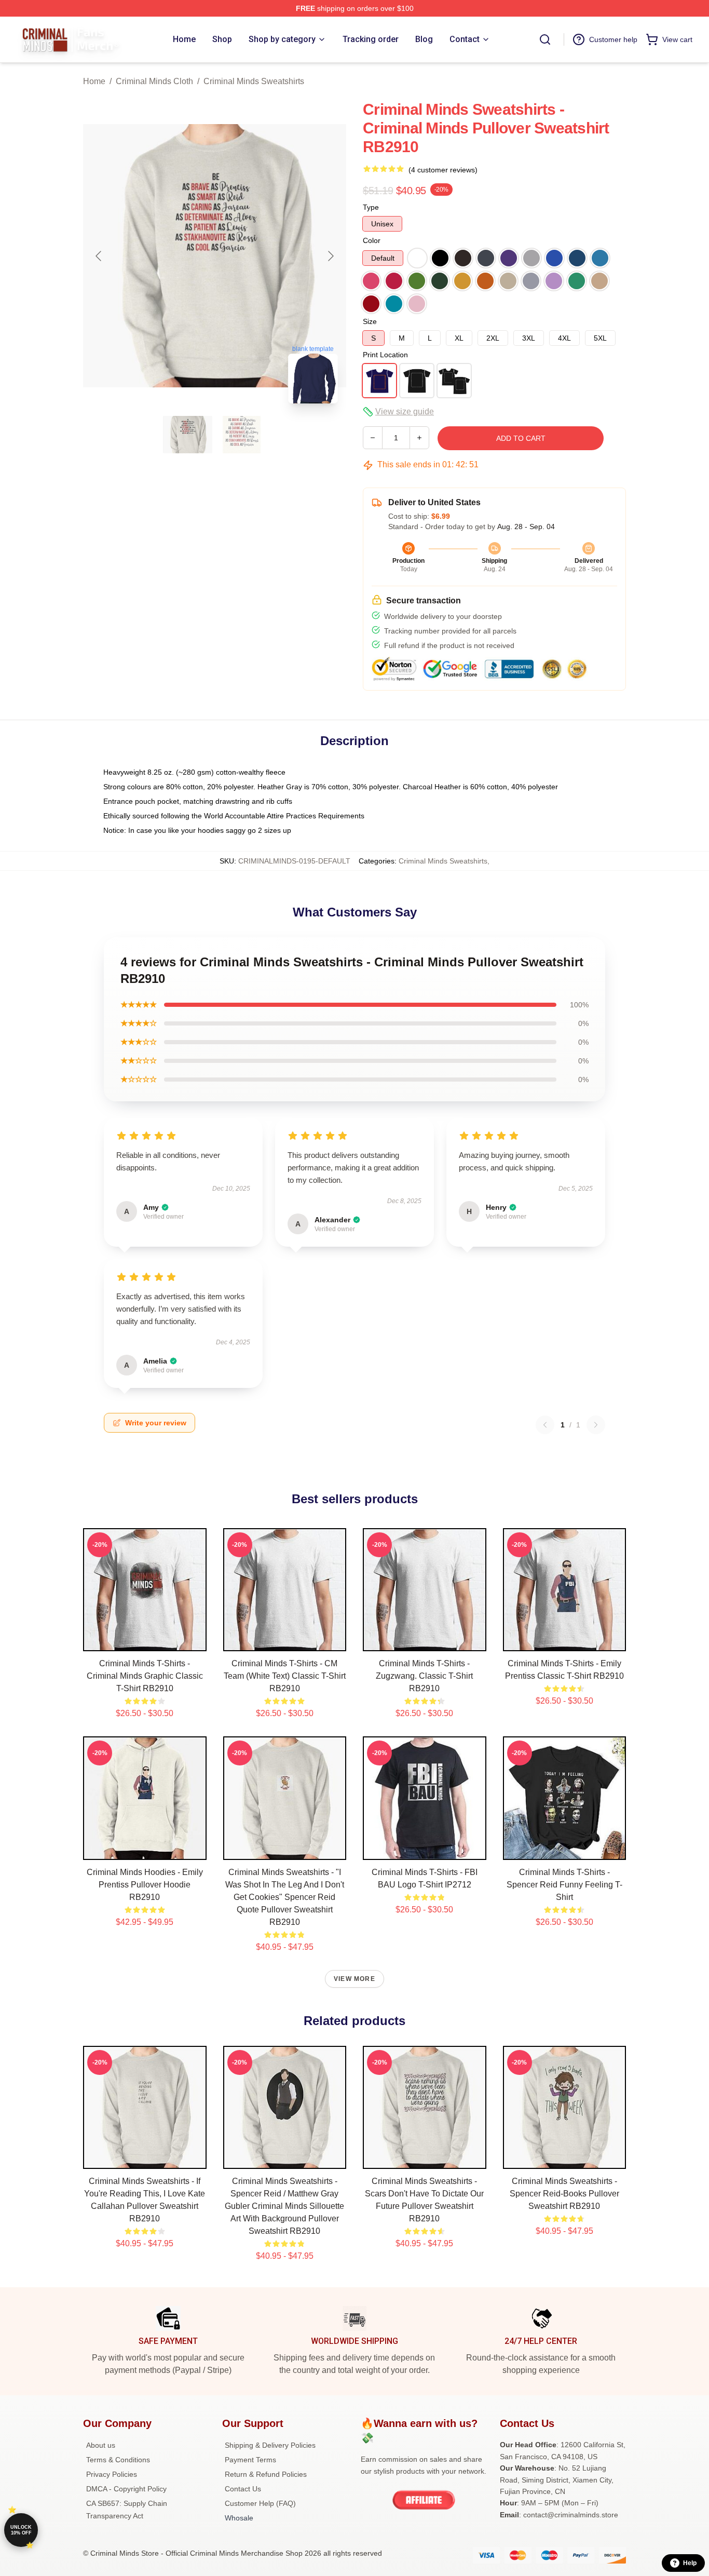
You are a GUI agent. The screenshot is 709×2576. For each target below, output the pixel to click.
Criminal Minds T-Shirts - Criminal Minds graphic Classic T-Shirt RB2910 (145, 1676)
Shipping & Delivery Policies (270, 2445)
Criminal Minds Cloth (154, 81)
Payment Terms (250, 2460)
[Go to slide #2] (242, 435)
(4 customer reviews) (443, 170)
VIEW (145, 1641)
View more (354, 1979)
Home (94, 81)
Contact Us (243, 2489)
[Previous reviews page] (545, 1425)
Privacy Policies (112, 2474)
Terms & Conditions (118, 2460)
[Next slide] (330, 256)
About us (101, 2445)
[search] (545, 39)
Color (372, 240)
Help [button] (690, 2563)
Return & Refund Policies (266, 2474)
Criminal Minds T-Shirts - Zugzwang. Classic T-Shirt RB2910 (424, 1676)
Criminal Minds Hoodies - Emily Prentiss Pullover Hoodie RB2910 (145, 1885)
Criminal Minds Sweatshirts (254, 81)
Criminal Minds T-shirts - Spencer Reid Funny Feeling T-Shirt (564, 1885)
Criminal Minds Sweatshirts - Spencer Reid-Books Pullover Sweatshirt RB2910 (564, 2194)
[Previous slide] (99, 256)
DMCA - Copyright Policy (126, 2489)
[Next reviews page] (596, 1425)
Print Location (385, 355)
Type (371, 207)
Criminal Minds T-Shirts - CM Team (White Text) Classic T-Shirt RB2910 (285, 1676)
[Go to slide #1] (188, 435)
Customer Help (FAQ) (260, 2503)
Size (370, 321)
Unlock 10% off (21, 2530)
